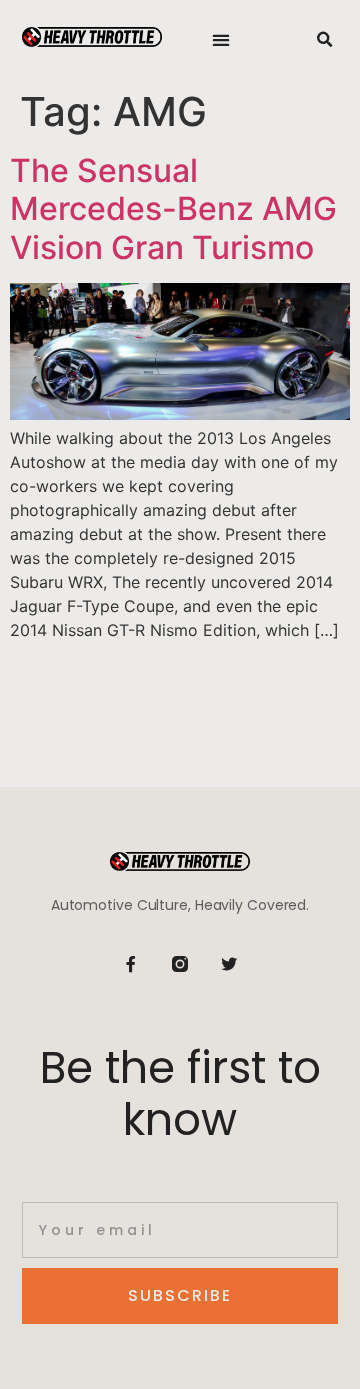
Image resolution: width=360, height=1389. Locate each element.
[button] (221, 40)
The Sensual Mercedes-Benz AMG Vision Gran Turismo (173, 209)
